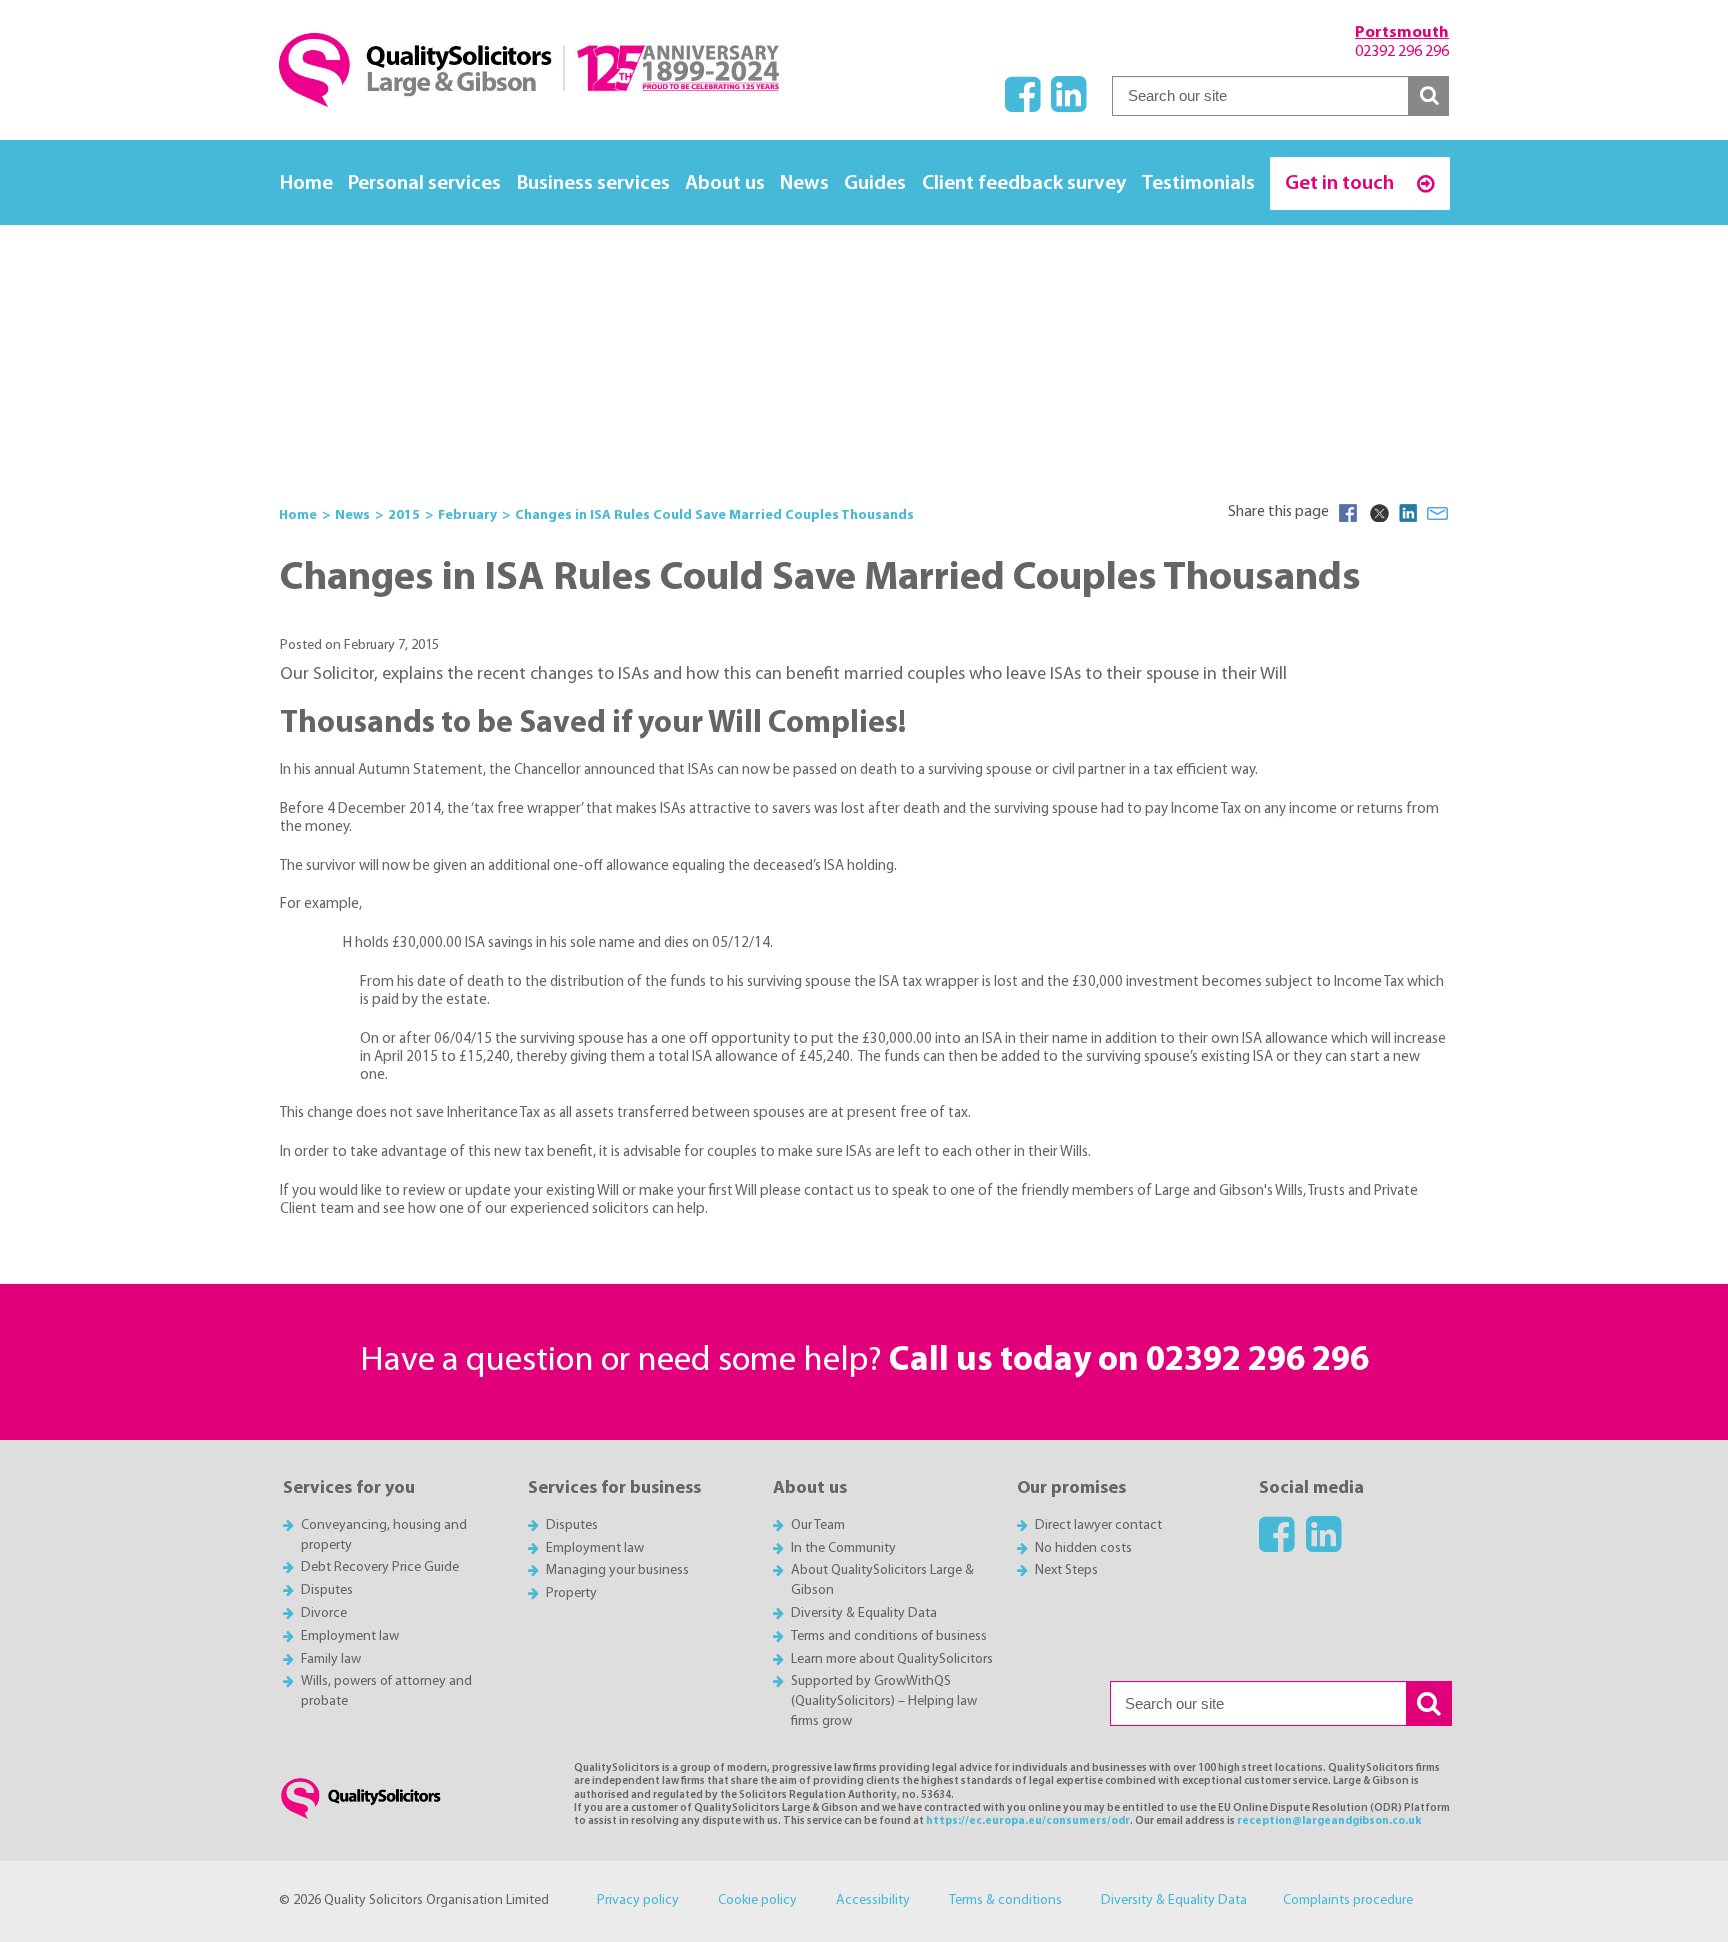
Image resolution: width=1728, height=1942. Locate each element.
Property (571, 1593)
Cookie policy (757, 1900)
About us (725, 183)
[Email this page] (1438, 513)
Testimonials (1198, 183)
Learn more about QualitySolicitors (892, 1659)
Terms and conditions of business (889, 1636)
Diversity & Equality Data (864, 1613)
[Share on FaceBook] (1348, 513)
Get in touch (1341, 183)
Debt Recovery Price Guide (380, 1567)
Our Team (818, 1525)
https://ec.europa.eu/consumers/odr (1028, 1821)
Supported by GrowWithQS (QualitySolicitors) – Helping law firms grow (884, 1701)
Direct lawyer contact (1098, 1525)
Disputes (327, 1590)
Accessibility (873, 1900)
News (804, 183)
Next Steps (1066, 1570)
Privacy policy (638, 1900)
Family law (331, 1659)
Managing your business (617, 1570)
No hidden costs (1083, 1548)
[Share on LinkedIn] (1408, 513)
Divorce (324, 1613)
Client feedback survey (1024, 183)
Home (306, 183)
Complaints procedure (1348, 1900)
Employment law (350, 1636)
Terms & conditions (1005, 1900)
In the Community (843, 1548)
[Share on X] (1378, 513)
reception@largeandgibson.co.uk (1329, 1821)
